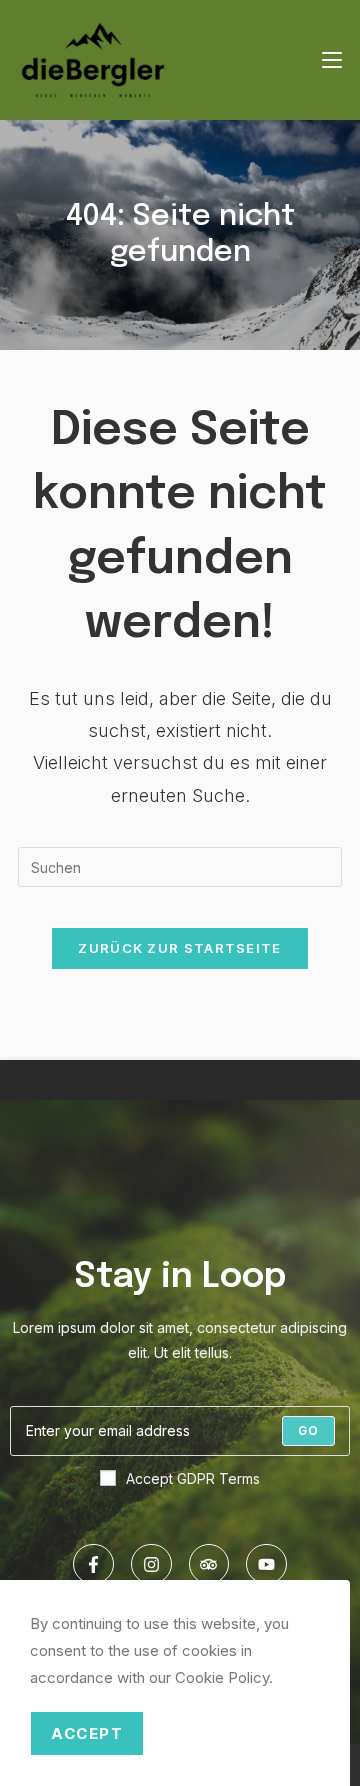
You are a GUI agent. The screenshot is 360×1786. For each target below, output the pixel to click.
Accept (87, 1733)
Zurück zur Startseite (179, 948)
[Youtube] (266, 1564)
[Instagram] (151, 1564)
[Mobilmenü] (332, 60)
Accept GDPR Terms (193, 1478)
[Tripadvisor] (209, 1564)
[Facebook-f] (93, 1564)
